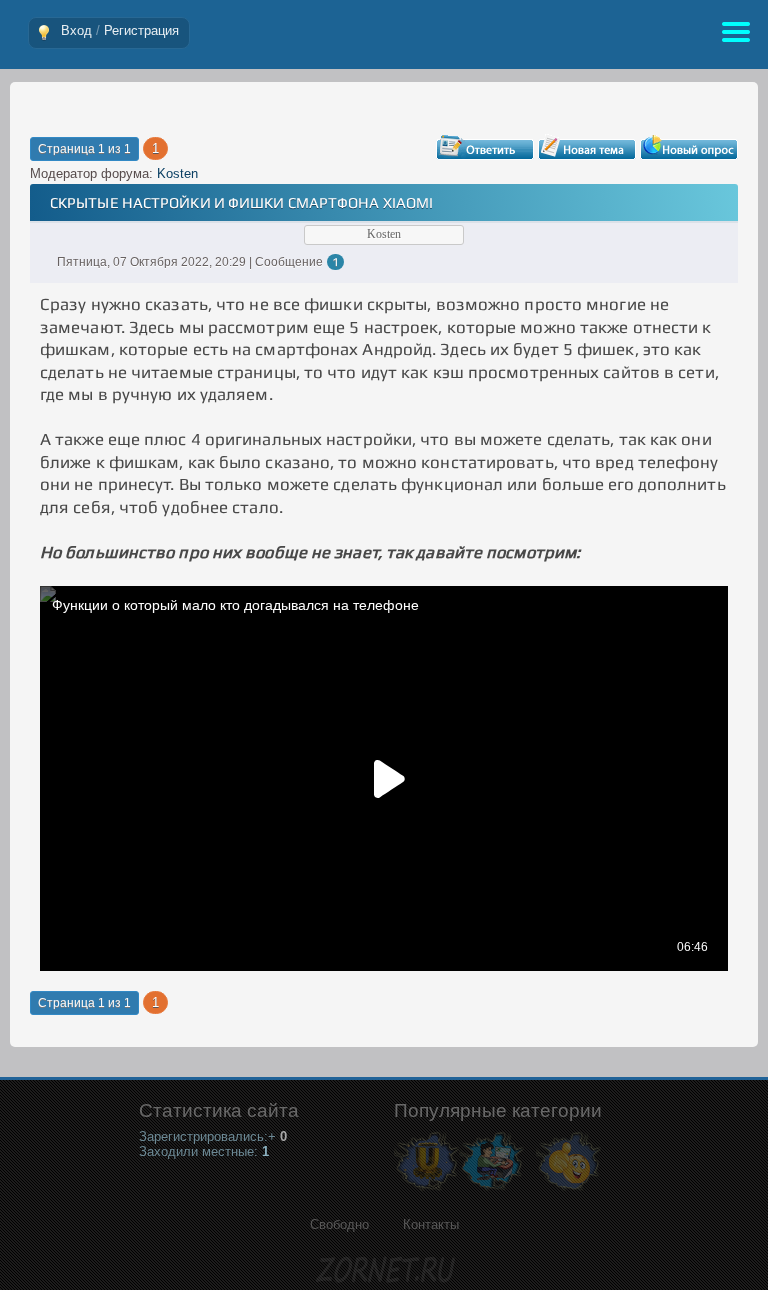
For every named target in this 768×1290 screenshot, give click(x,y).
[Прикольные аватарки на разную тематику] (568, 1189)
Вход (76, 30)
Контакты (431, 1224)
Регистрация (141, 30)
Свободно (339, 1224)
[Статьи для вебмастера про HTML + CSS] (491, 1189)
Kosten (177, 173)
